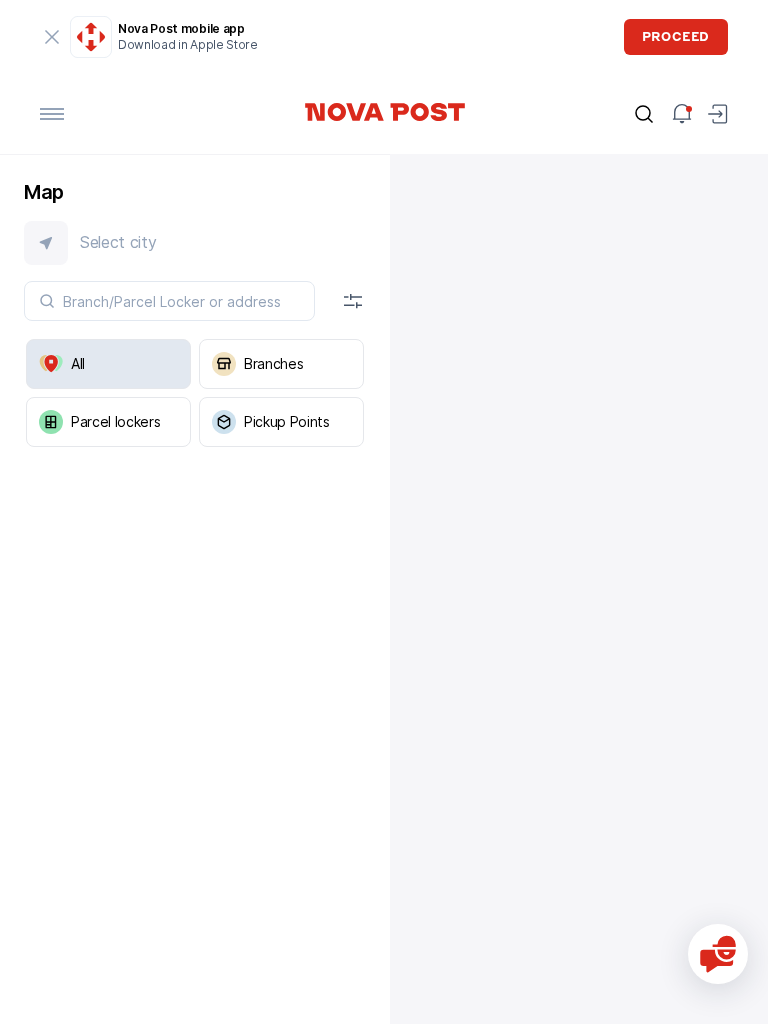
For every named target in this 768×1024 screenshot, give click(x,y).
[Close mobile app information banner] (52, 37)
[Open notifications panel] (682, 114)
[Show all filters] (353, 301)
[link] (384, 112)
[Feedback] (718, 954)
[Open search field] (644, 114)
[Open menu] (52, 114)
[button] (195, 243)
